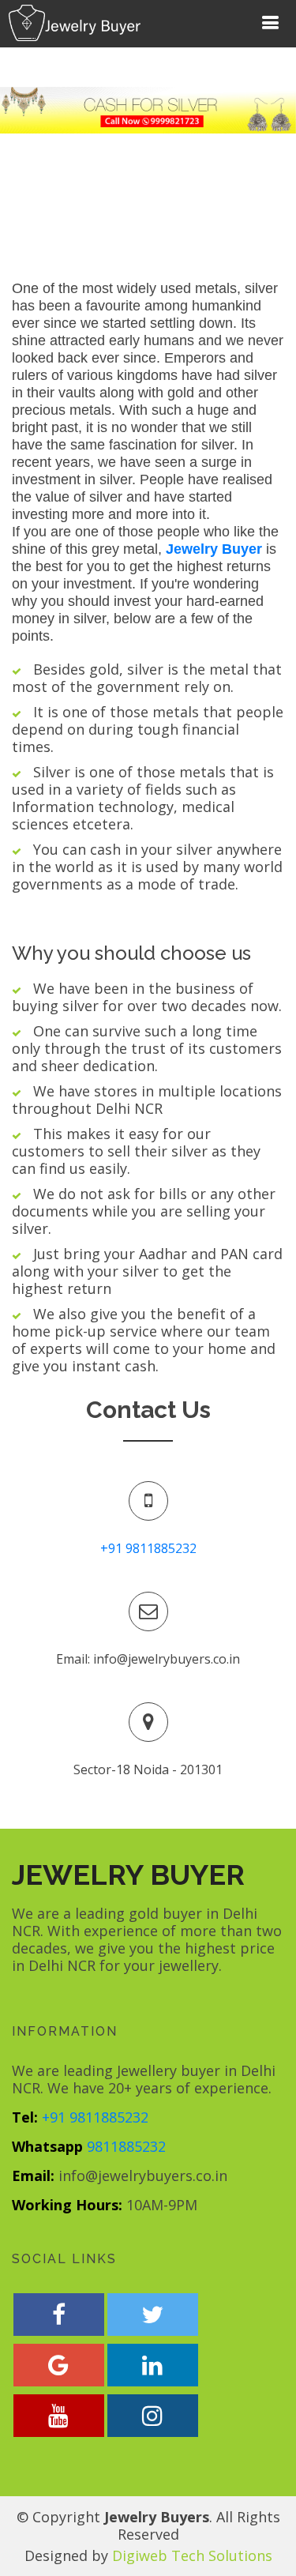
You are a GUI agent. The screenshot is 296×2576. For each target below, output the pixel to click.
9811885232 (126, 2146)
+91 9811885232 (148, 1548)
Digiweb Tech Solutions (192, 2555)
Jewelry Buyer (214, 549)
